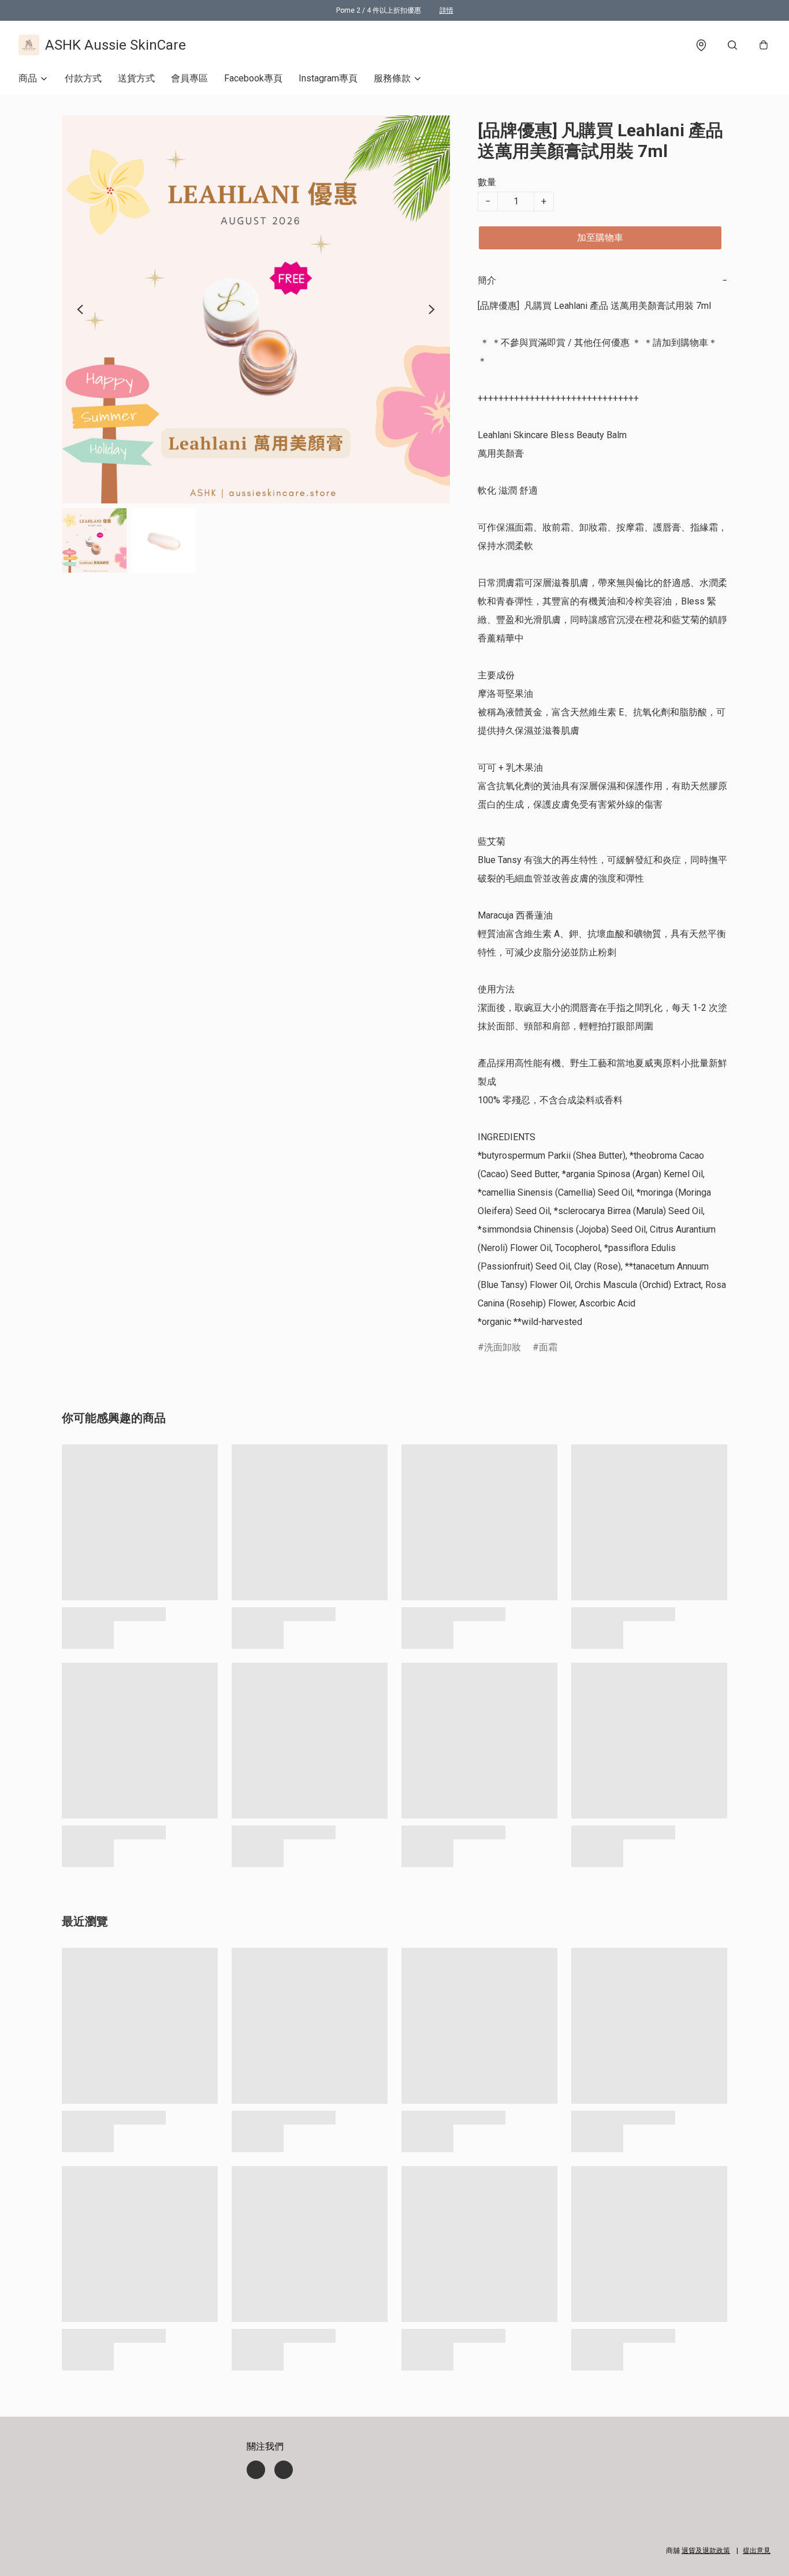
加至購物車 (600, 238)
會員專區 (189, 78)
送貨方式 (136, 78)
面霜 (548, 1347)
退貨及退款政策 (706, 2551)
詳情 (446, 10)
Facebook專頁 (253, 78)
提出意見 (757, 2551)
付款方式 (83, 78)
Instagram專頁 (328, 78)
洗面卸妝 (503, 1347)
